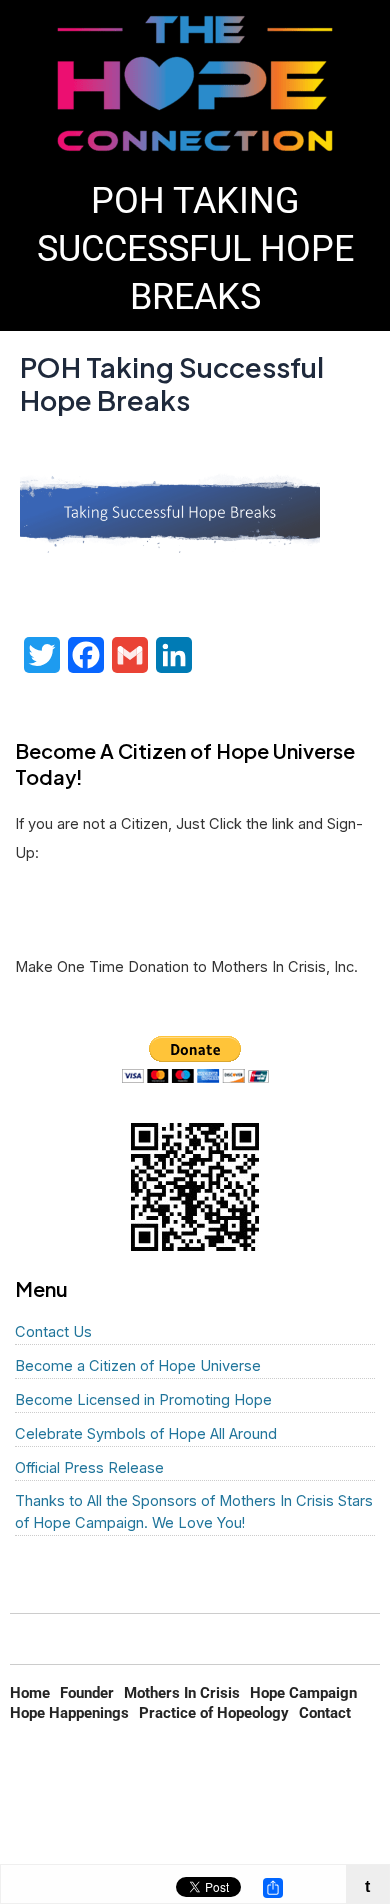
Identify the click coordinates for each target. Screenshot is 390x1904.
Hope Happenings (69, 1713)
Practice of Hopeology (214, 1713)
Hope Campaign (303, 1693)
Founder (87, 1693)
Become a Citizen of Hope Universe (138, 1366)
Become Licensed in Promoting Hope (143, 1400)
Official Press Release (89, 1468)
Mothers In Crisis (182, 1693)
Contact (325, 1713)
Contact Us (53, 1332)
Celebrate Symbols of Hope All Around (146, 1434)
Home (30, 1693)
